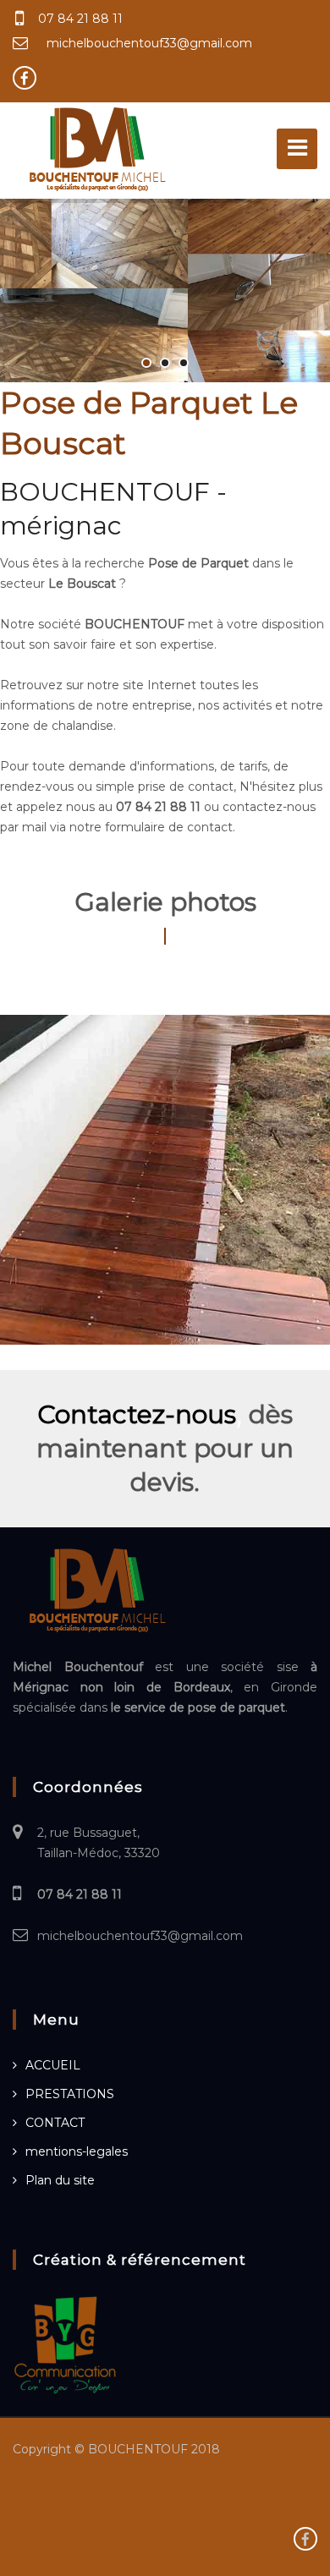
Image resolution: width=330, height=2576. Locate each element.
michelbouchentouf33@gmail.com (149, 43)
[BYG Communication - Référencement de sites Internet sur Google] (66, 2344)
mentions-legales (77, 2151)
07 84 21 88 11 (80, 19)
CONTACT (55, 2123)
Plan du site (60, 2180)
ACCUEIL (53, 2065)
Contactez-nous (137, 1414)
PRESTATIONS (70, 2094)
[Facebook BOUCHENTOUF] (25, 78)
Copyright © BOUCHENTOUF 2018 (116, 2449)
